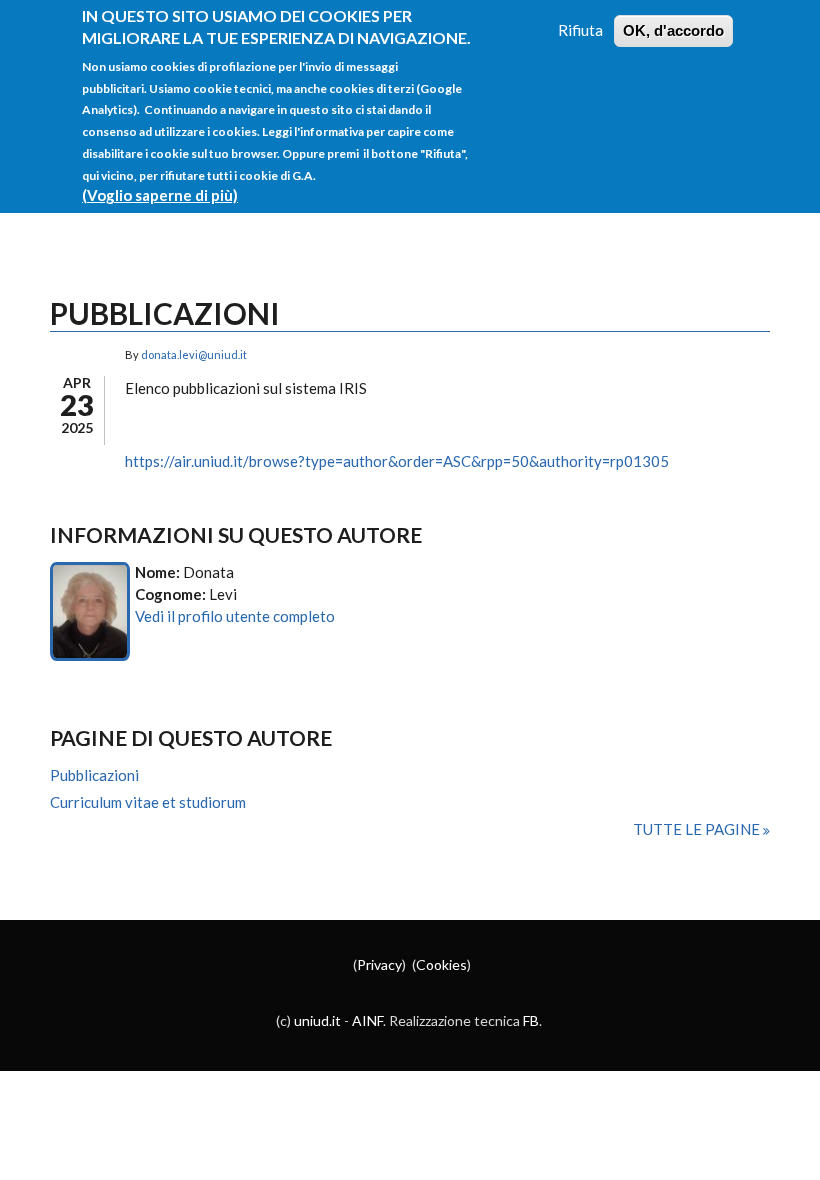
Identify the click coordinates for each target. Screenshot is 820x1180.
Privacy (379, 964)
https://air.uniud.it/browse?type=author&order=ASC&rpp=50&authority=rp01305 (397, 461)
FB (531, 1020)
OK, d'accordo (673, 30)
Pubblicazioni (94, 775)
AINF (367, 1020)
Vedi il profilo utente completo (235, 616)
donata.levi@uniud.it (194, 354)
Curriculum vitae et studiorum (148, 802)
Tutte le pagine (698, 829)
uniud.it (317, 1020)
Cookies (441, 964)
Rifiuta (580, 30)
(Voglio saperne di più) (160, 195)
